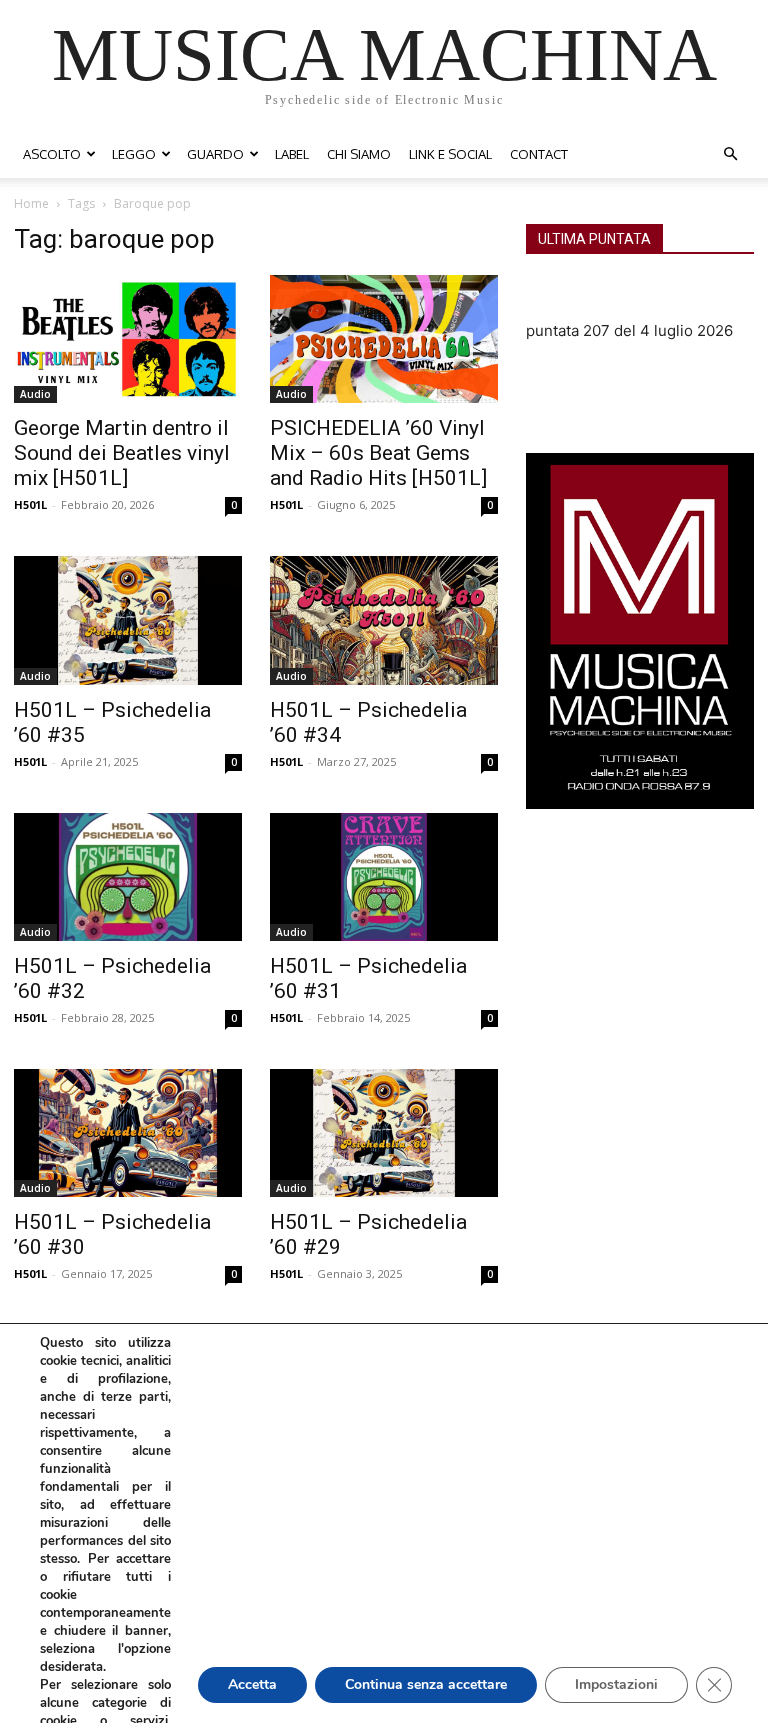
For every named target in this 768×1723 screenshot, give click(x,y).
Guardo (215, 154)
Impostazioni (616, 1684)
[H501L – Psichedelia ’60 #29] (384, 1133)
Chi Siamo (359, 154)
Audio (35, 394)
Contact (539, 154)
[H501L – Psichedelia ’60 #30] (128, 1133)
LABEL (292, 154)
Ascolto (52, 154)
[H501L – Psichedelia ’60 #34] (384, 620)
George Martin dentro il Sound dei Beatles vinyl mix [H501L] (122, 453)
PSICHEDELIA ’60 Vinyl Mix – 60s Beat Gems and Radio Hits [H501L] (378, 453)
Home (31, 203)
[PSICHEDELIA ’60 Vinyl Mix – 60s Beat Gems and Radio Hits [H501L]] (384, 339)
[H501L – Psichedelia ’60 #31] (384, 877)
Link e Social (450, 154)
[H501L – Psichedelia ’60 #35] (128, 620)
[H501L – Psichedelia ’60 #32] (128, 877)
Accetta (252, 1684)
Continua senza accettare (426, 1684)
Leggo (134, 154)
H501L (30, 504)
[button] (730, 154)
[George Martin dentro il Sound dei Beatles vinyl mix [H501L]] (128, 339)
